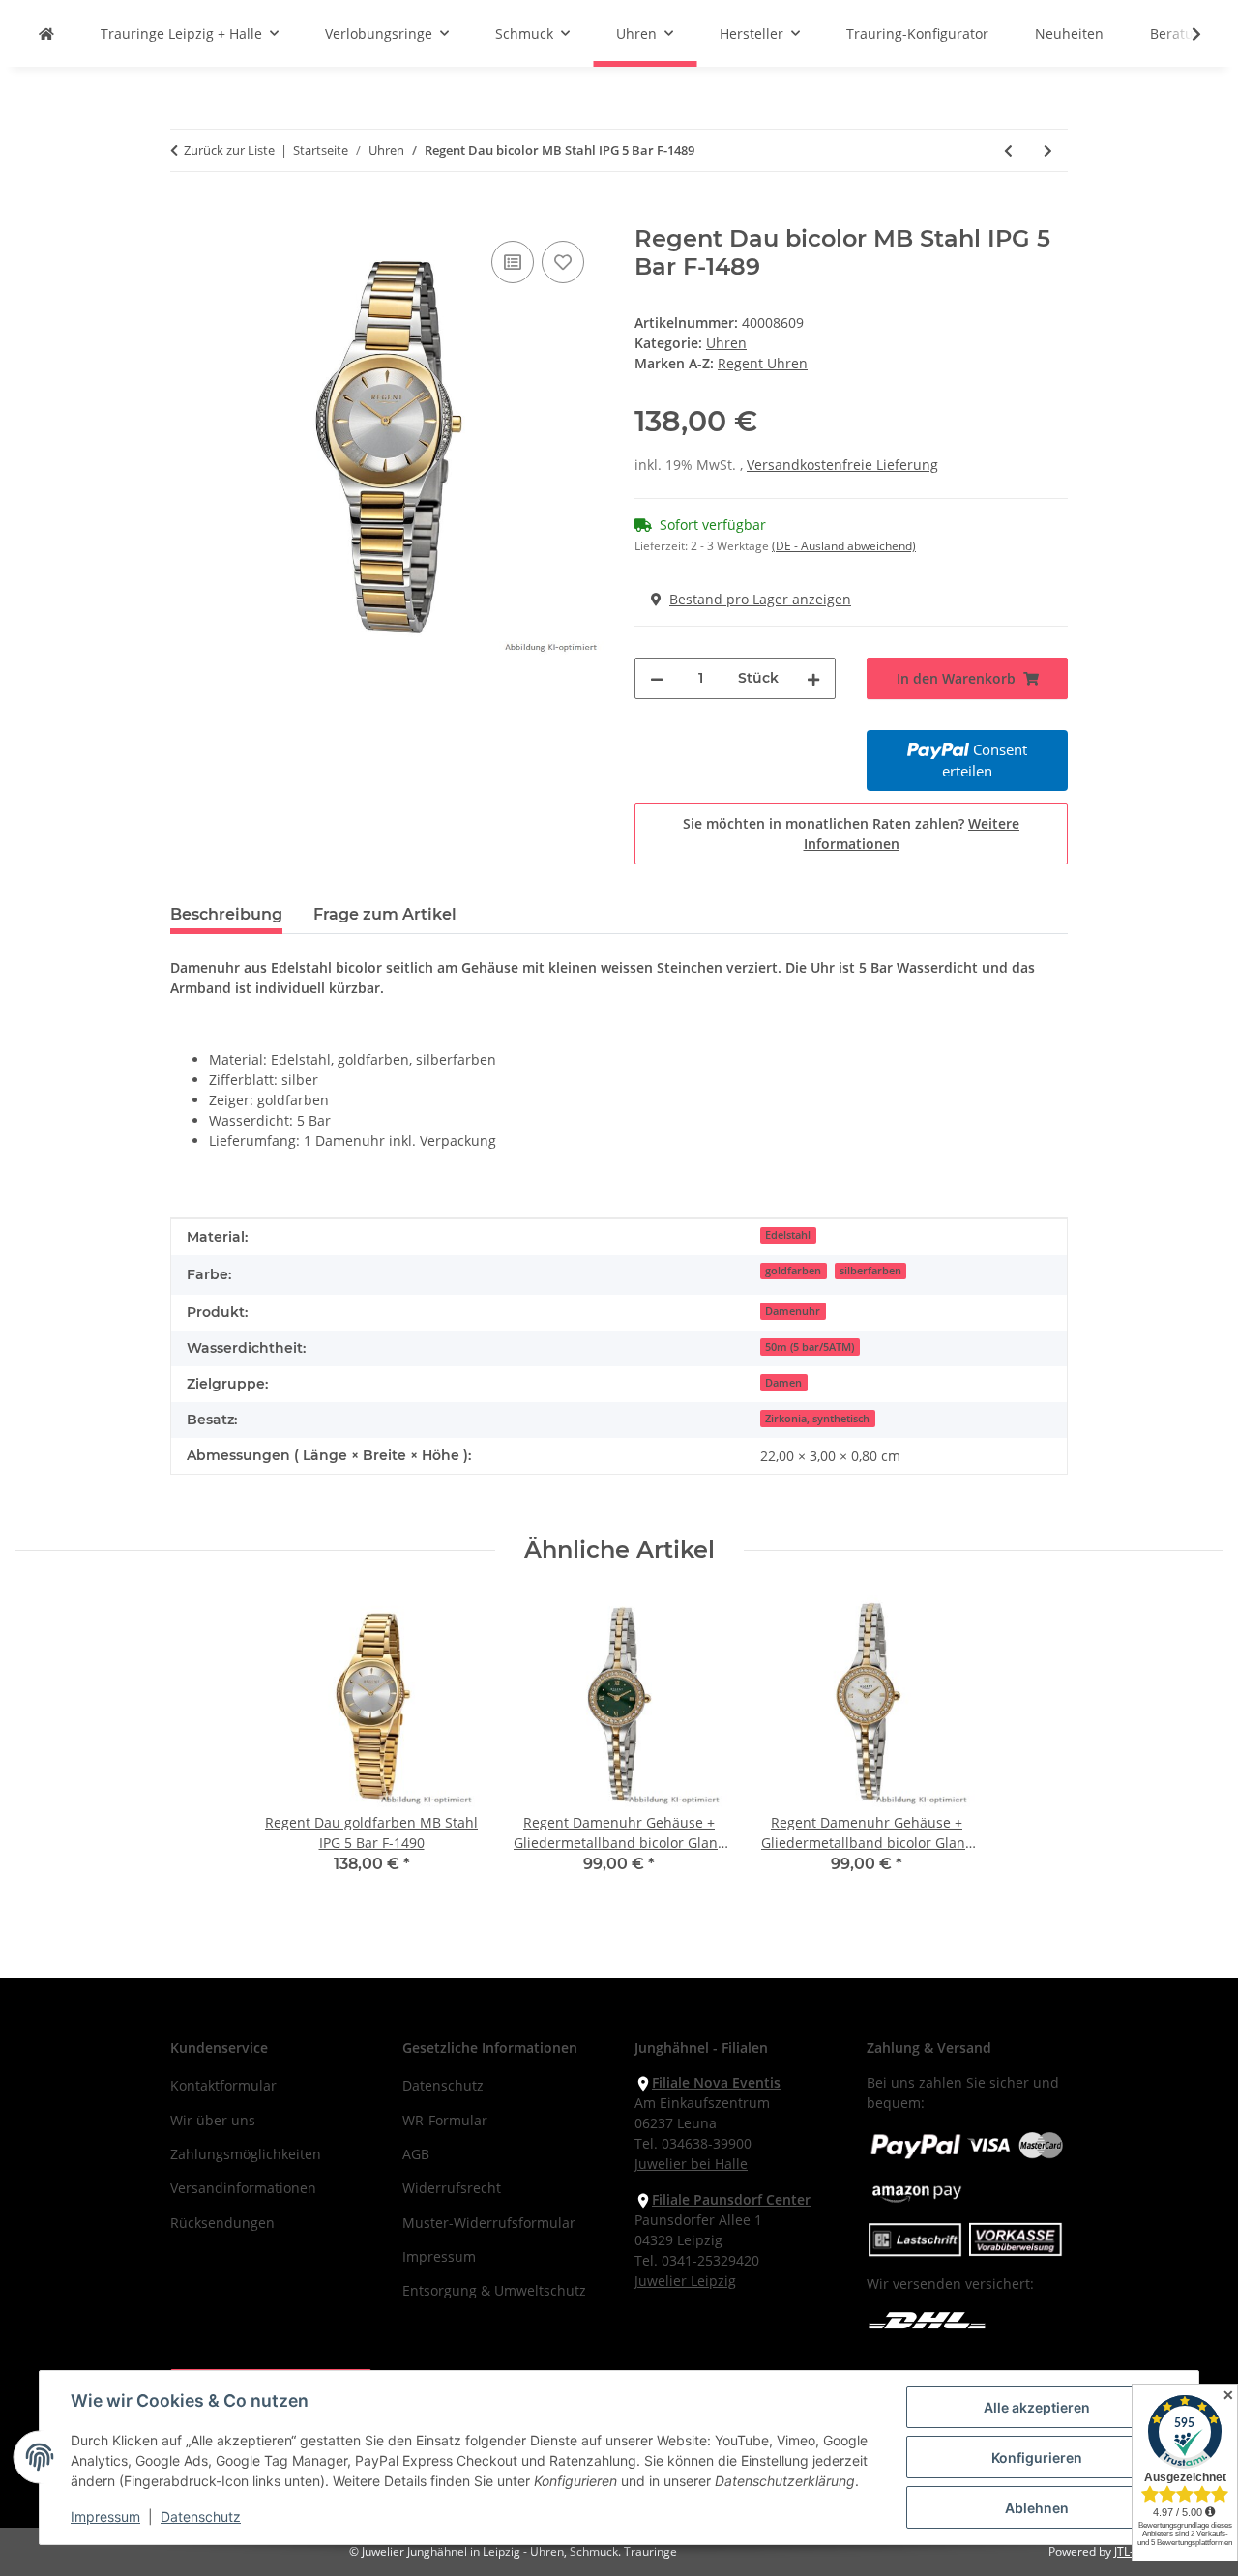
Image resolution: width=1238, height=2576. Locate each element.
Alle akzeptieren (1037, 2407)
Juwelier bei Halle (691, 2164)
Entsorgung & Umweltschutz (494, 2290)
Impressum (105, 2517)
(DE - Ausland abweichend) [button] (844, 546)
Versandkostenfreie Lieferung (842, 465)
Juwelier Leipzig (685, 2281)
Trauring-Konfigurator (917, 33)
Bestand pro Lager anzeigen (760, 599)
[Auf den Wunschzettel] (563, 262)
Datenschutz (201, 2517)
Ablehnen (1037, 2508)
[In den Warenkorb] (186, 215)
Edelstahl (788, 1235)
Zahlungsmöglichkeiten (246, 2154)
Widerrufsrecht (452, 2188)
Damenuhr (793, 1311)
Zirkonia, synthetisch (817, 1419)
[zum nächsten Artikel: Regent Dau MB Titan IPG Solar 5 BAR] (1048, 150)
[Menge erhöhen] (813, 678)
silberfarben (870, 1271)
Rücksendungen (222, 2223)
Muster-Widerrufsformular (489, 2223)
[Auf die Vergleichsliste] (513, 262)
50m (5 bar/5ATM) (810, 1347)
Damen (783, 1383)
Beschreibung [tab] (226, 914)
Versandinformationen (243, 2188)
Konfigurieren (1037, 2458)
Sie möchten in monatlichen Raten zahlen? (851, 834)
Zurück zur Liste (229, 150)
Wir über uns (213, 2120)
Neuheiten (1069, 33)
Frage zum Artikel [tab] (385, 914)
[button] (1184, 34)
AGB (416, 2154)
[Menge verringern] (657, 678)
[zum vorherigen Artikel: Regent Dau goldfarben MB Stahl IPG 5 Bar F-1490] (1008, 150)
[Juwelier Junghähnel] (46, 33)
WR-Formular (445, 2120)
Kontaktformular (223, 2085)
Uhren (726, 343)
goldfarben (793, 1271)
